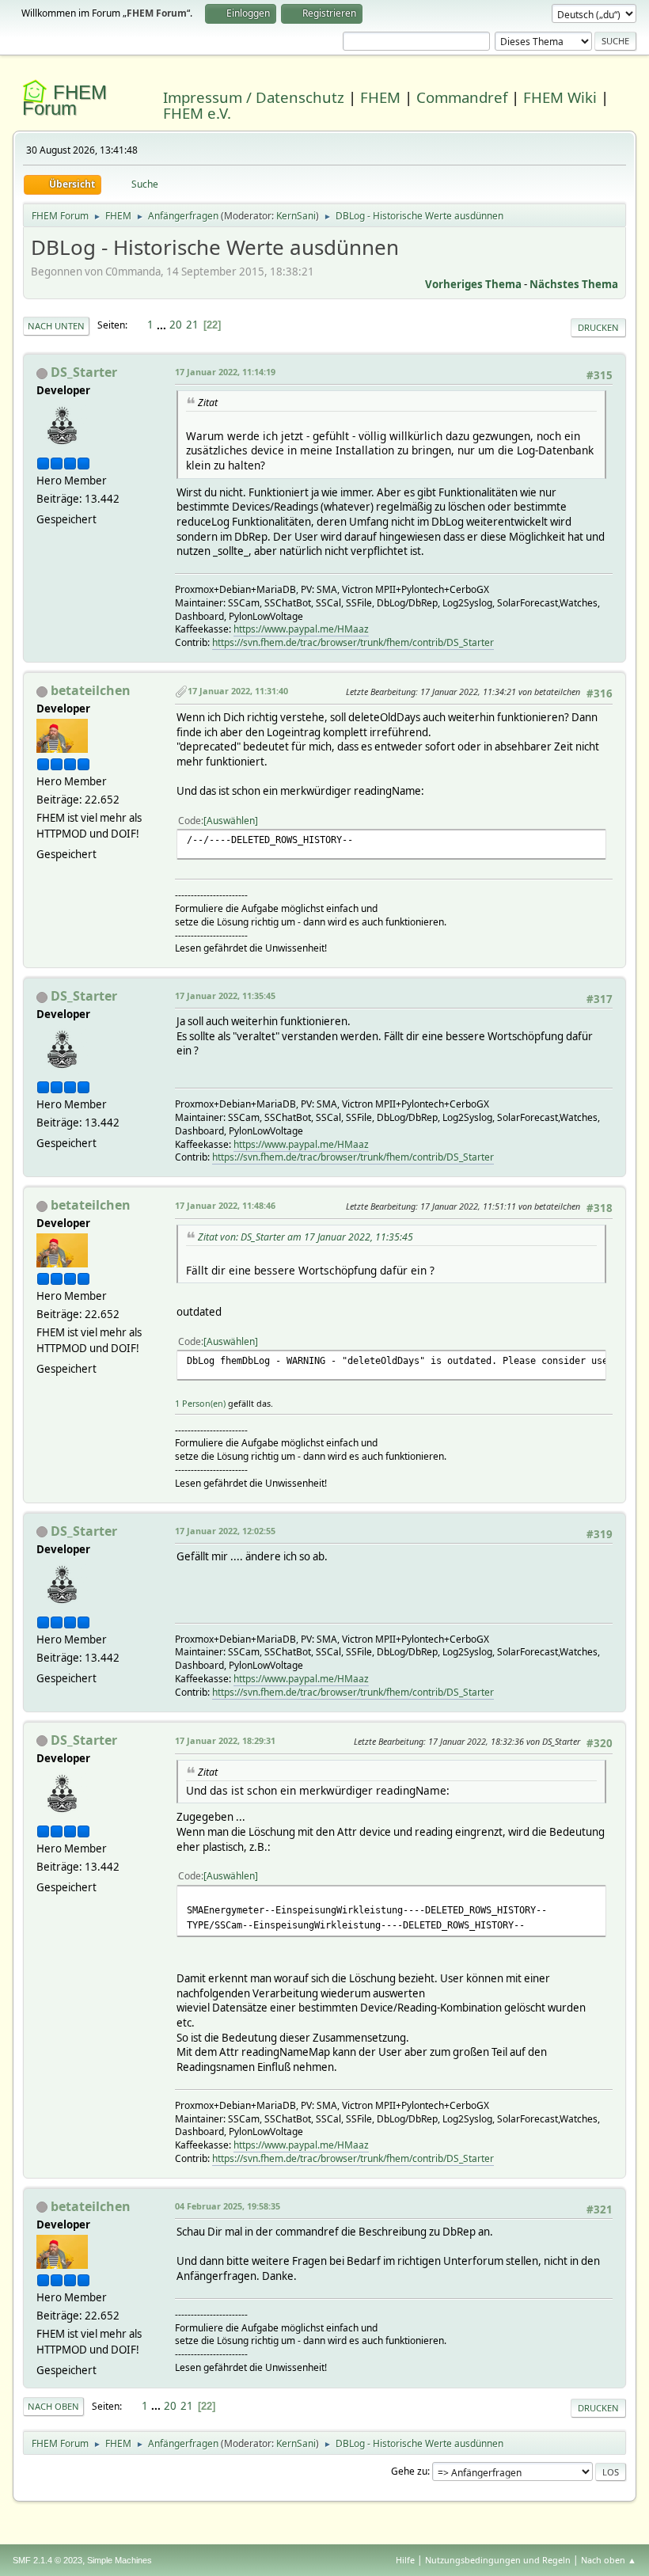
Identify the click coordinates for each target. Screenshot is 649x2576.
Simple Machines (120, 2560)
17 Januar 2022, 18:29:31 (225, 1740)
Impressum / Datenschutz (254, 97)
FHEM (380, 97)
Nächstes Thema (574, 284)
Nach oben (53, 2406)
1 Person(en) (200, 1403)
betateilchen (91, 690)
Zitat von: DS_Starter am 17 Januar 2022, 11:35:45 (306, 1237)
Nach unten (56, 326)
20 (176, 325)
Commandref (462, 97)
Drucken (598, 327)
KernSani (296, 216)
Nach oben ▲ (609, 2560)
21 (192, 325)
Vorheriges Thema (473, 284)
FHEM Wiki (560, 97)
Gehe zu (409, 2471)
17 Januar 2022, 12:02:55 (225, 1531)
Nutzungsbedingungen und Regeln (498, 2560)
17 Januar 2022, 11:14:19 (225, 372)
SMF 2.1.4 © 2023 (47, 2560)
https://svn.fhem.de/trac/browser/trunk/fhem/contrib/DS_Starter (353, 642)
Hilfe (405, 2560)
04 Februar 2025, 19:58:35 (228, 2206)
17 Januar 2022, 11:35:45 (225, 995)
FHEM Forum (65, 100)
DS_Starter (84, 372)
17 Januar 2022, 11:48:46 (225, 1205)
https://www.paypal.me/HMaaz (301, 629)
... (163, 325)
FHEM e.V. (197, 113)
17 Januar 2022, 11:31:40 (238, 691)
